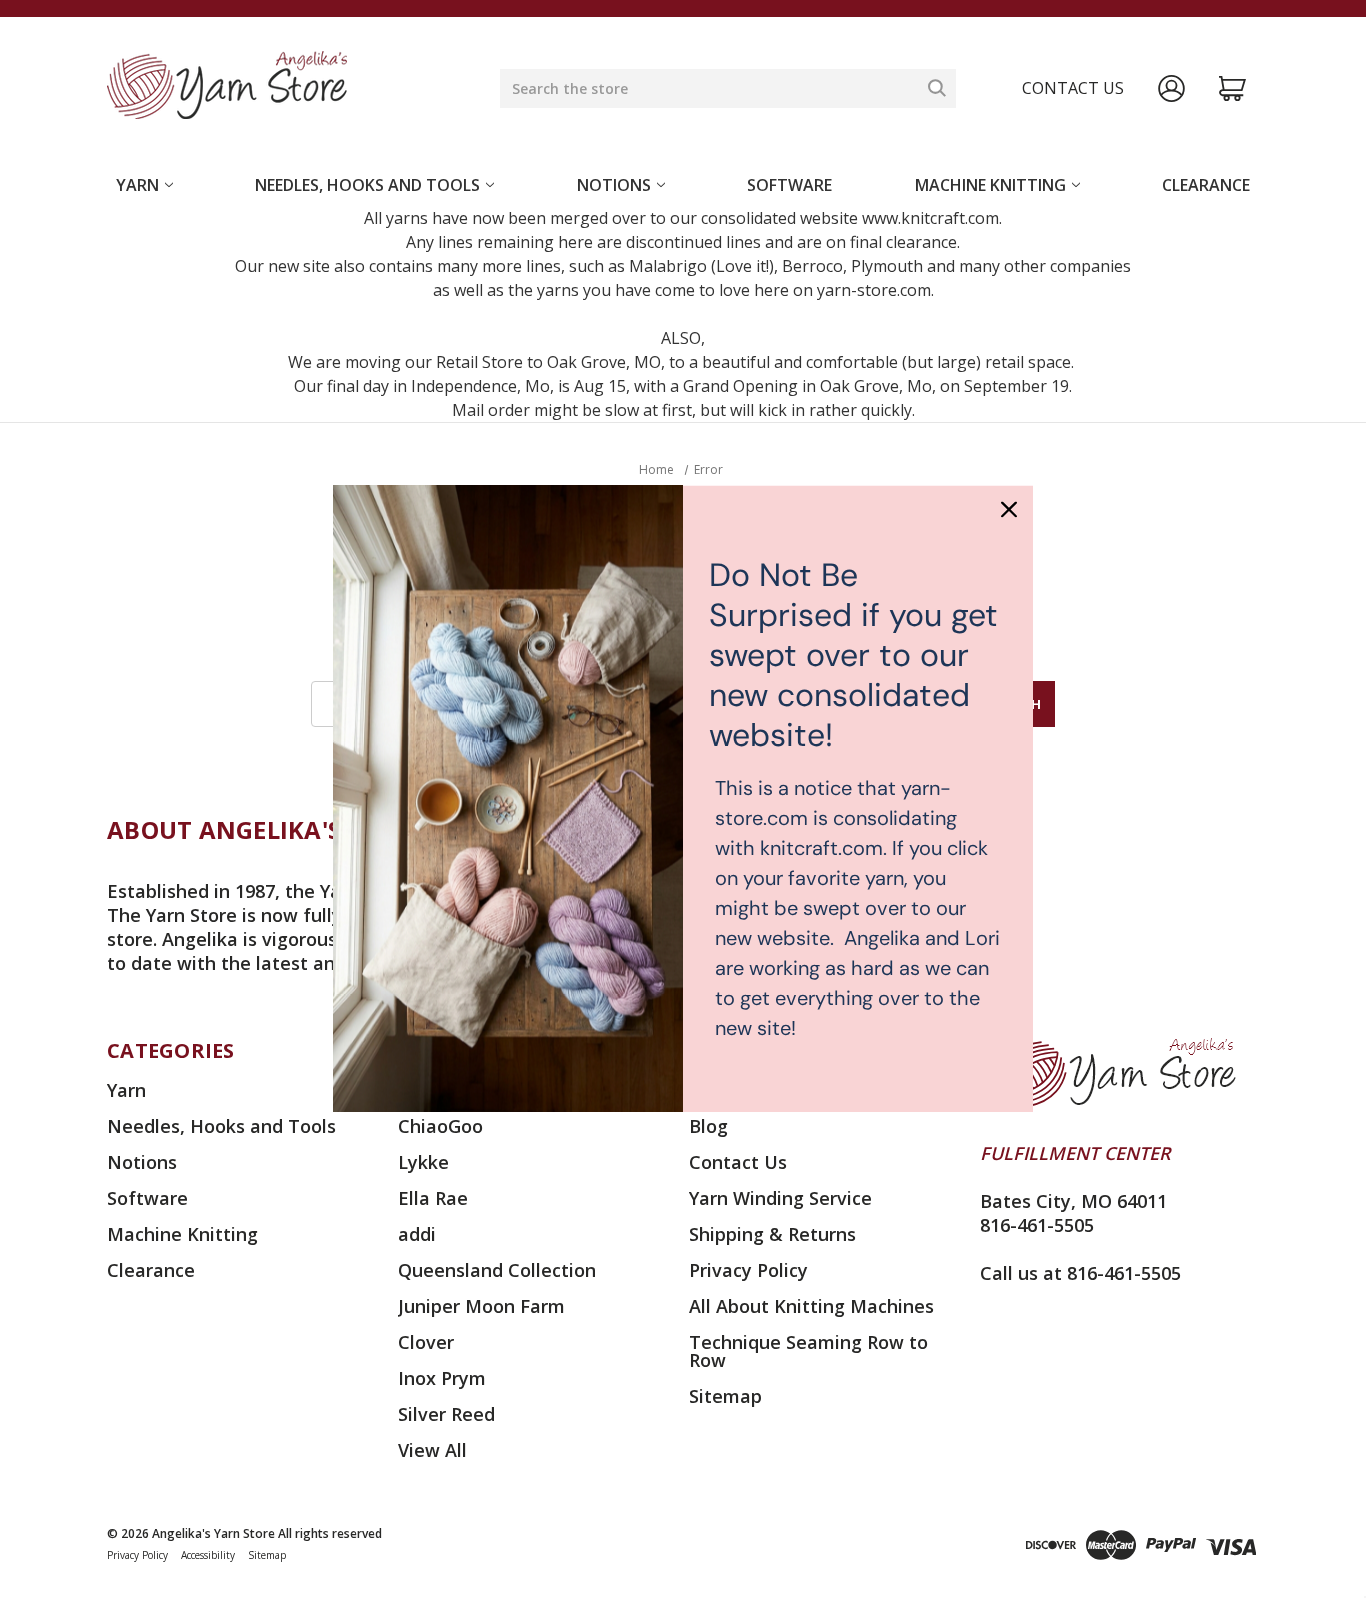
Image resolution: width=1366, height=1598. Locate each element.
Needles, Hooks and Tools (367, 185)
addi (417, 1234)
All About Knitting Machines (811, 1306)
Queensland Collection (497, 1270)
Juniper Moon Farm (481, 1306)
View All (432, 1450)
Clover (426, 1342)
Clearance (1206, 185)
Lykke (423, 1162)
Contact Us (738, 1162)
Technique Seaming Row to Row (808, 1351)
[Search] (937, 88)
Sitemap (725, 1396)
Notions (614, 185)
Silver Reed (446, 1414)
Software (789, 185)
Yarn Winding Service (780, 1198)
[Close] (1009, 509)
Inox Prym (442, 1378)
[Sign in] (1171, 88)
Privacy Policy (748, 1270)
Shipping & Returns (772, 1234)
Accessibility (208, 1555)
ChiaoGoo (440, 1126)
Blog (708, 1126)
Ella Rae (433, 1198)
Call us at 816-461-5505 (1080, 1273)
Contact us (1073, 88)
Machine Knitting (990, 185)
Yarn (137, 185)
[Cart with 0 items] (1232, 88)
